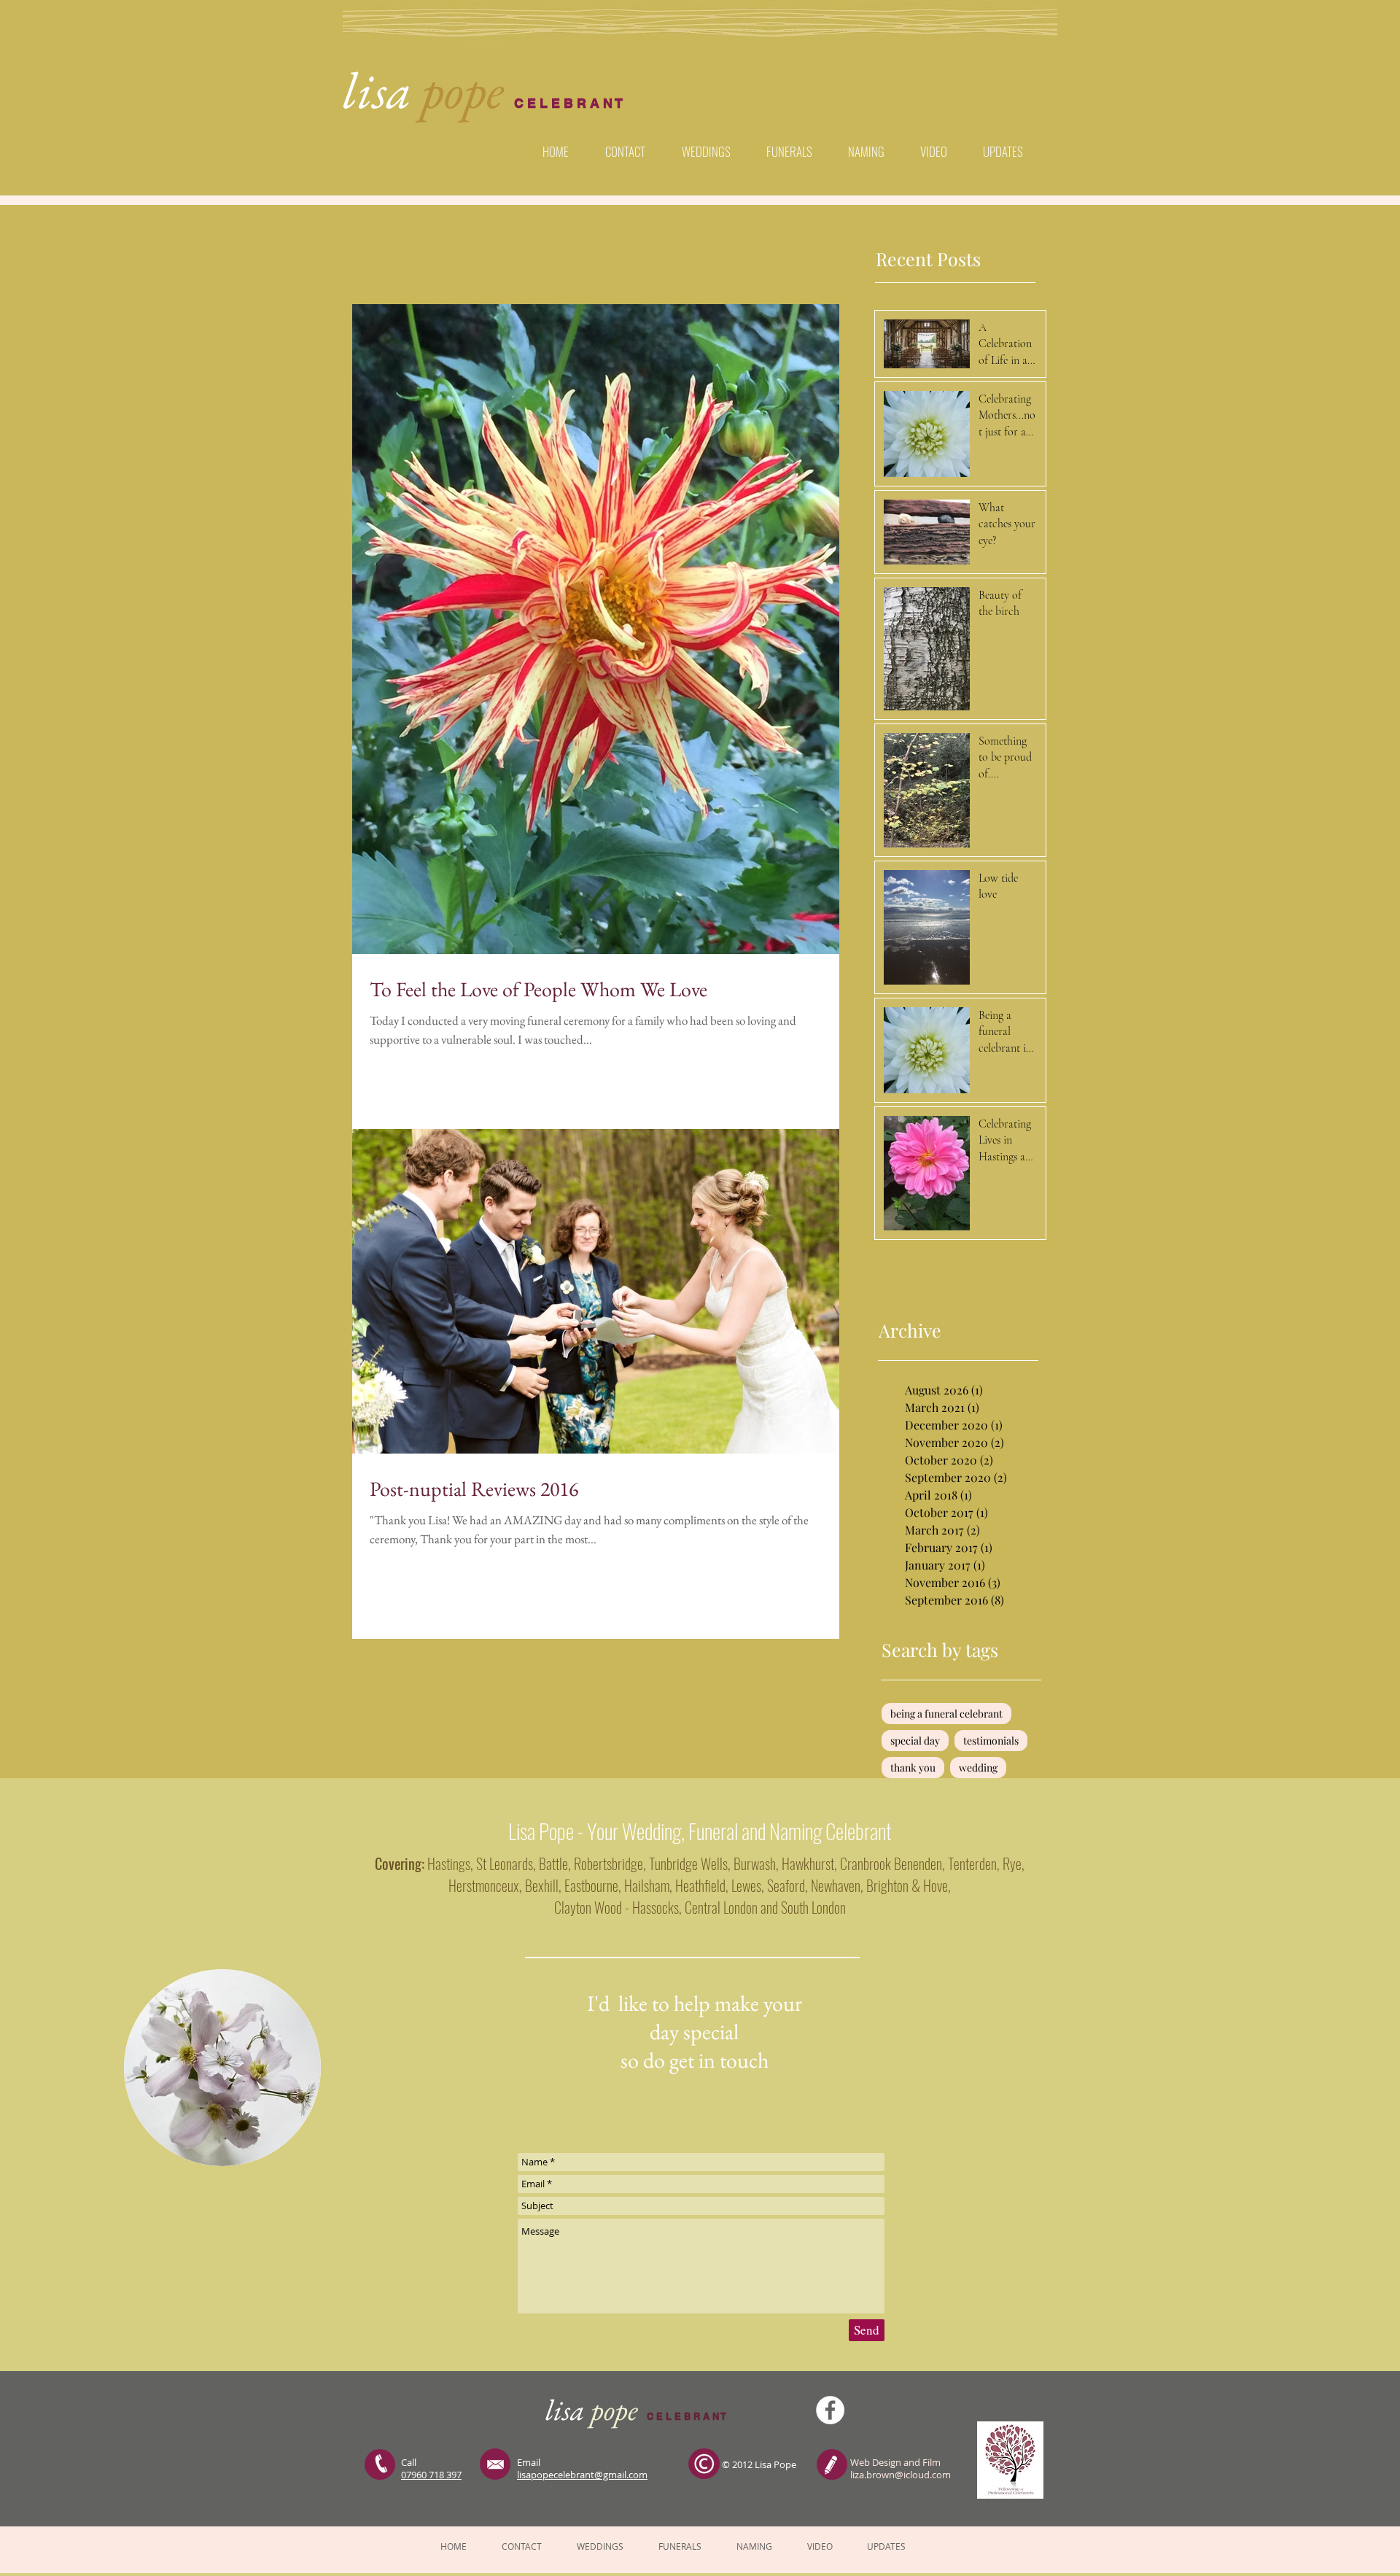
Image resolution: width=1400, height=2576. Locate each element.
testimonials (991, 1741)
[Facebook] (830, 2410)
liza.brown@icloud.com (901, 2475)
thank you (913, 1768)
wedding (978, 1768)
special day (915, 1741)
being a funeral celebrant (946, 1714)
